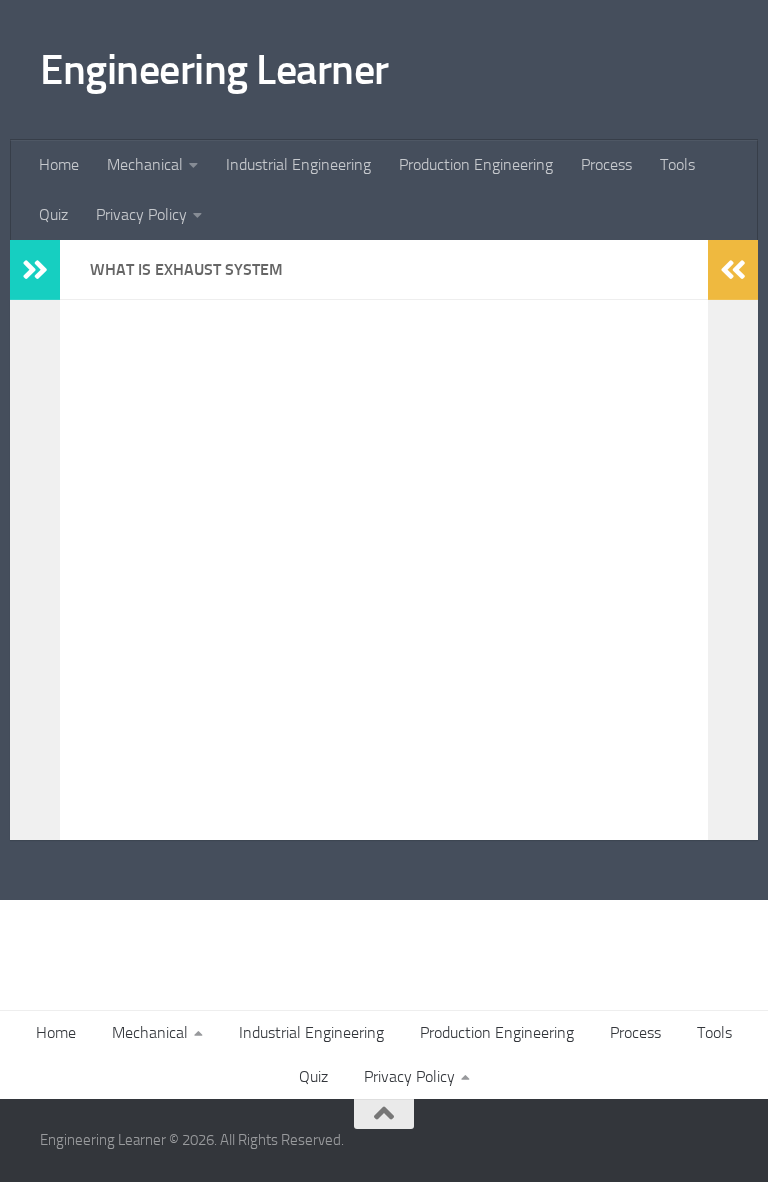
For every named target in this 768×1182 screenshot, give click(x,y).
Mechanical (145, 164)
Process (606, 164)
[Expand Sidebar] (35, 270)
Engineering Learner (214, 70)
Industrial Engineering (298, 164)
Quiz (53, 214)
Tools (677, 164)
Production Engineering (476, 164)
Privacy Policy (141, 214)
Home (59, 164)
